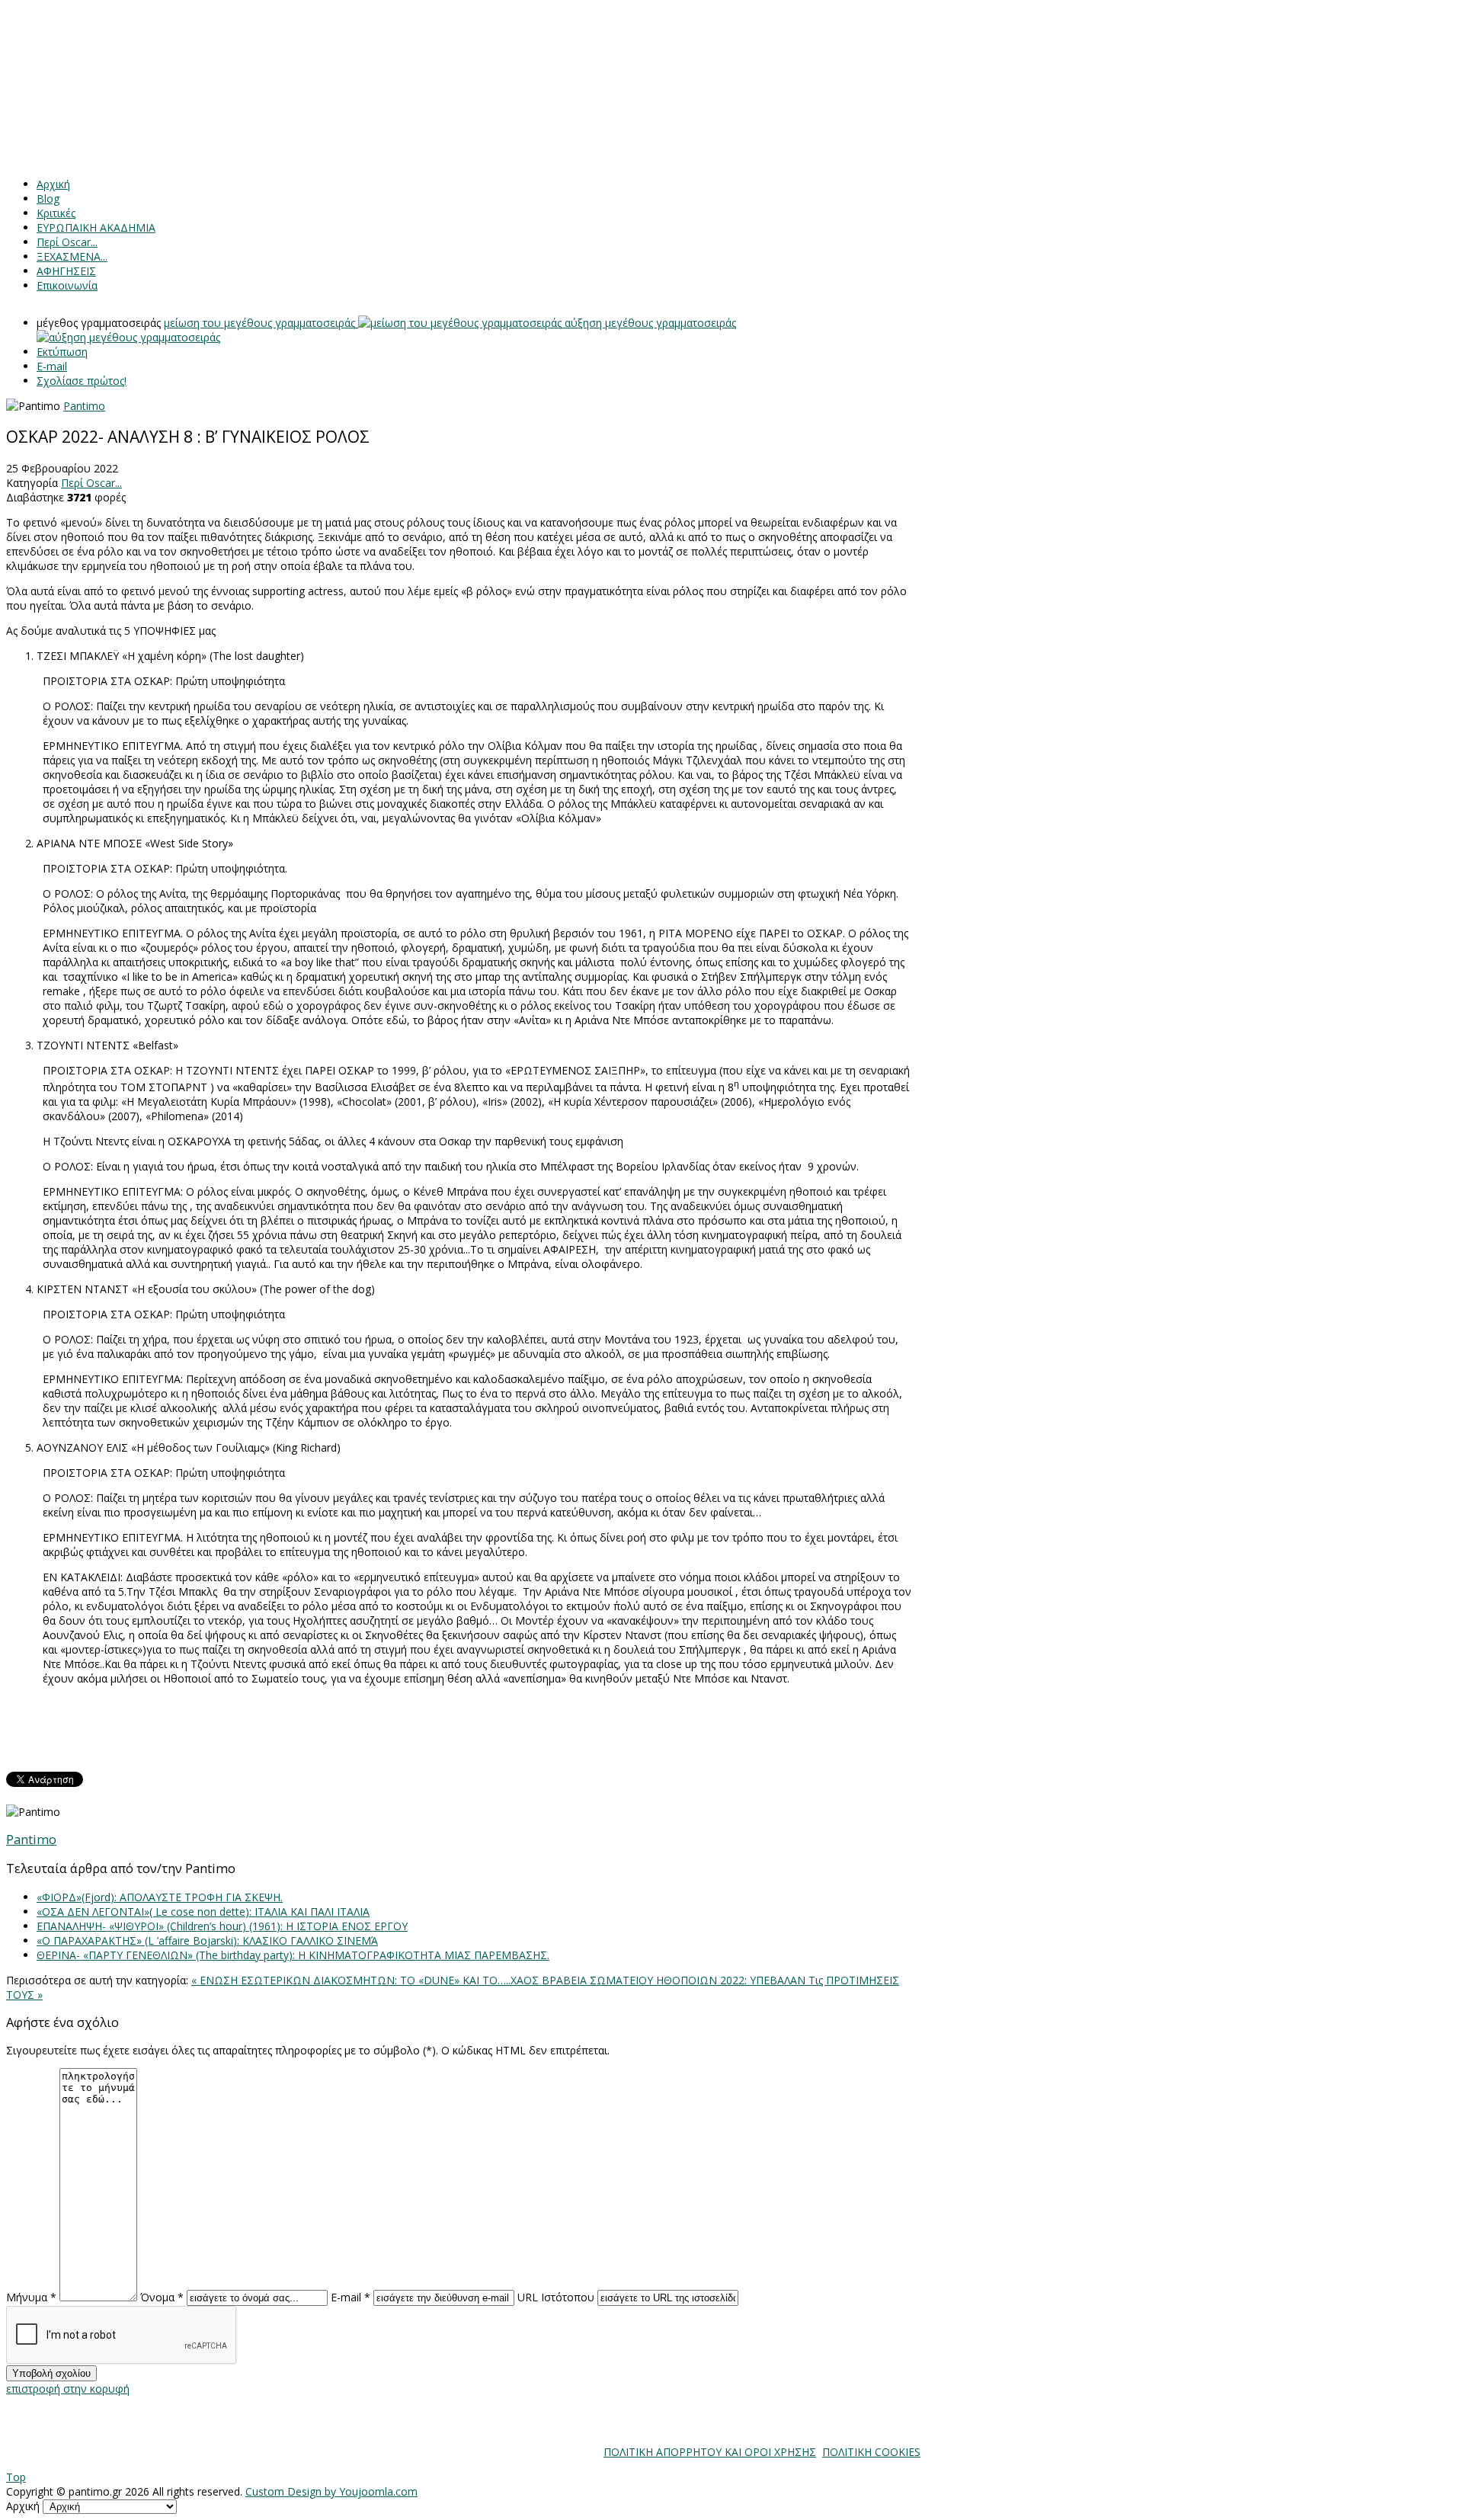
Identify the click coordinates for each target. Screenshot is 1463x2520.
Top (16, 2477)
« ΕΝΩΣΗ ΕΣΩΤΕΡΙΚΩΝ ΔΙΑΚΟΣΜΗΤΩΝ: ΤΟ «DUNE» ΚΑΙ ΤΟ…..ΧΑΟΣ (367, 1980)
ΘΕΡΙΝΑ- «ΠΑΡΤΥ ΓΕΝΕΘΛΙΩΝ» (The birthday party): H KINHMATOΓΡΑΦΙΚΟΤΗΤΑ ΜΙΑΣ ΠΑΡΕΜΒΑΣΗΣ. (293, 1955)
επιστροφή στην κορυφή (68, 2389)
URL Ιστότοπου (556, 2297)
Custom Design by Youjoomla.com (331, 2491)
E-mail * (351, 2297)
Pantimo (84, 406)
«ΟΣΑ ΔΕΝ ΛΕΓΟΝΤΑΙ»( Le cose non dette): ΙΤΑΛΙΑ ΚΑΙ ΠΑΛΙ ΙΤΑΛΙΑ (203, 1912)
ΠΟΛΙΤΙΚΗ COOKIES (871, 2452)
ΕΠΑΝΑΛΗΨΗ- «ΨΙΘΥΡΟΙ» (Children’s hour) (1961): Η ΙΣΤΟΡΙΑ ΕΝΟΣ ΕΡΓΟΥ (222, 1926)
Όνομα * (162, 2297)
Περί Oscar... (91, 483)
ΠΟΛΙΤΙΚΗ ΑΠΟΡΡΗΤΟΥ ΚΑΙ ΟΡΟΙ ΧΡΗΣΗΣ (710, 2452)
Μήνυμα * (31, 2297)
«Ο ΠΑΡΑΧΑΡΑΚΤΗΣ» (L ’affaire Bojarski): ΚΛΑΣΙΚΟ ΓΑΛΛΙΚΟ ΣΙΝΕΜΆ (207, 1940)
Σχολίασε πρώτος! (82, 381)
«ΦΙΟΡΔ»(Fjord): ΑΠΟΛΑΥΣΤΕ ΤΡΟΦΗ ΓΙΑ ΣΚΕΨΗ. (160, 1897)
